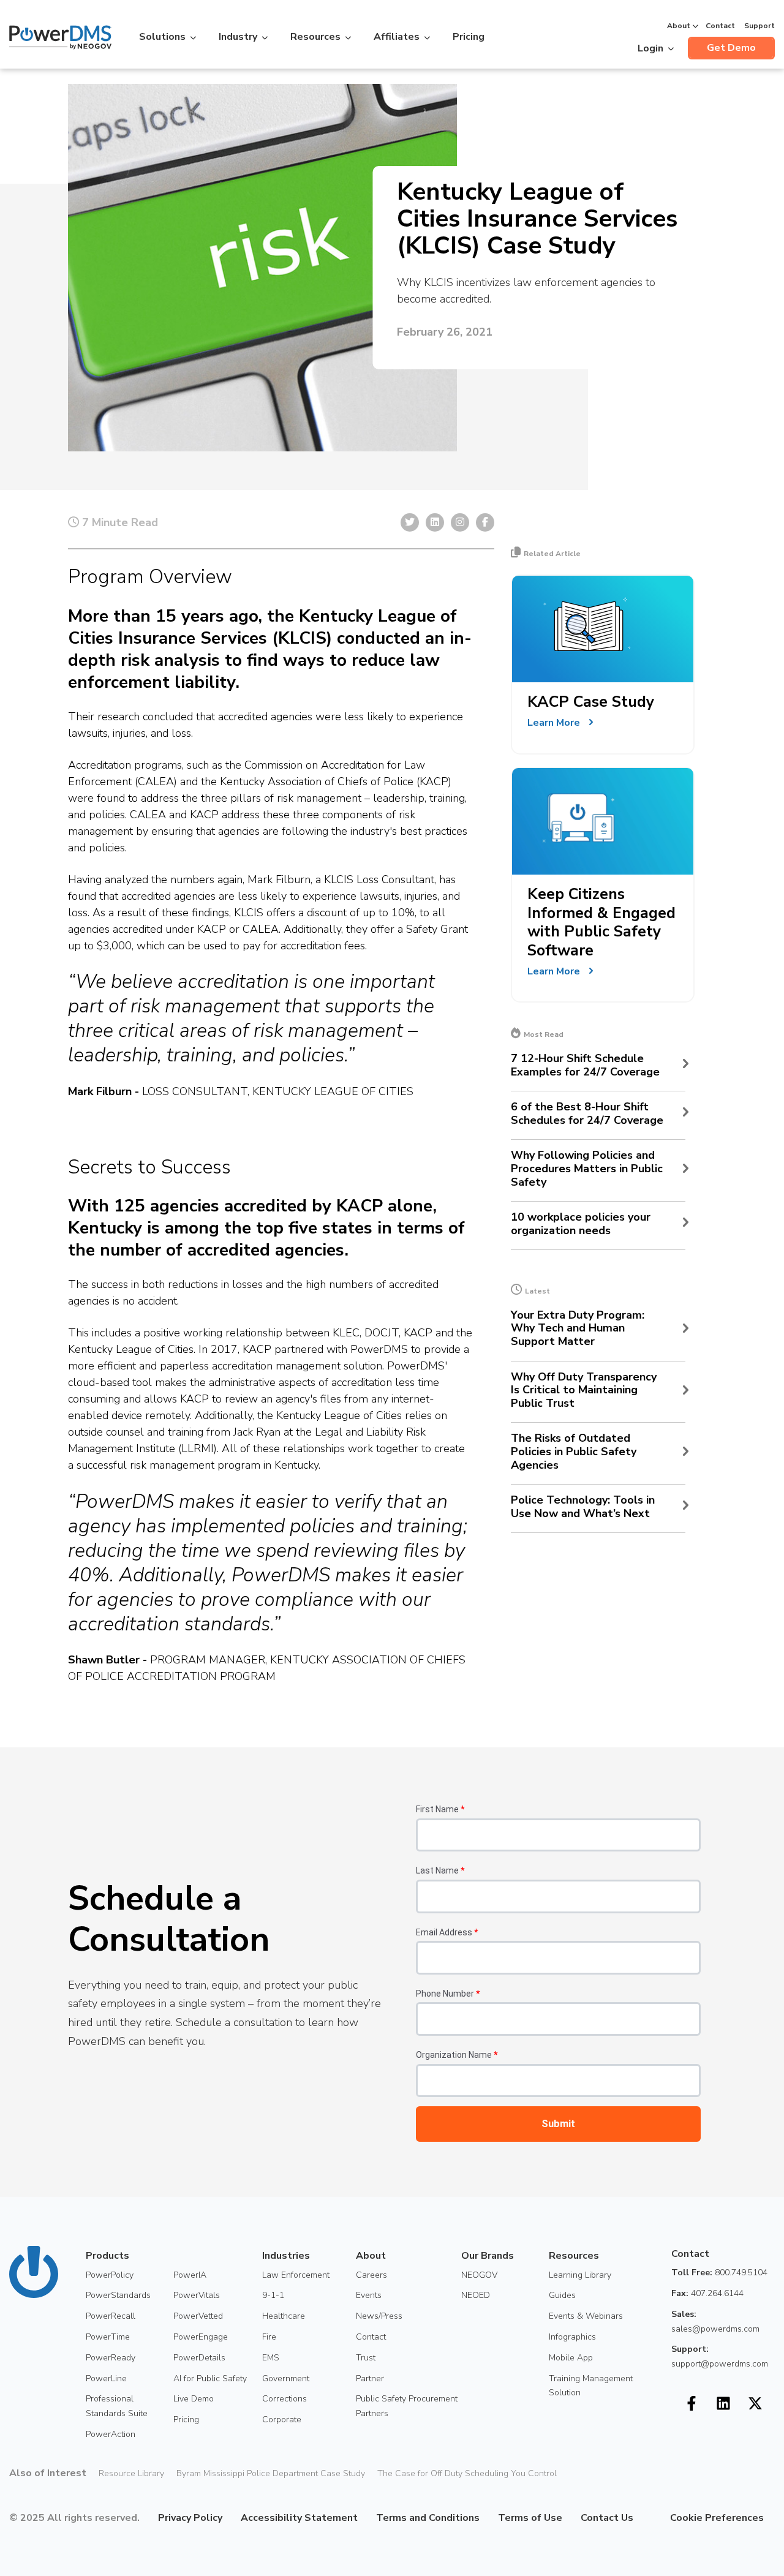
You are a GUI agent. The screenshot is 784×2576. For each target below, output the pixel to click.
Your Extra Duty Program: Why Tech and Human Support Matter (578, 1329)
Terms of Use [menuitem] (530, 2518)
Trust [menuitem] (366, 2358)
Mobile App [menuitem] (571, 2358)
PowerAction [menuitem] (111, 2434)
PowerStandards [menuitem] (118, 2295)
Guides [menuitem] (562, 2295)
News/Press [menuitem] (379, 2316)
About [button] (679, 26)
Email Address (447, 1932)
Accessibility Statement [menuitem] (299, 2518)
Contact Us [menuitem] (607, 2518)
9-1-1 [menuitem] (273, 2295)
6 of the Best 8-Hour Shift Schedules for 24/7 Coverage (587, 1114)
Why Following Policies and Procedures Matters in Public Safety (587, 1169)
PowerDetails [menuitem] (199, 2358)
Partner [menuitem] (370, 2378)
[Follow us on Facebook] (692, 2403)
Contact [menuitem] (371, 2337)
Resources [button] (315, 37)
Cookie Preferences (717, 2518)
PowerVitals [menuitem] (197, 2295)
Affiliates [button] (397, 37)
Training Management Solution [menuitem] (591, 2386)
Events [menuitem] (369, 2295)
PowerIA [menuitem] (190, 2275)
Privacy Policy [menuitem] (190, 2518)
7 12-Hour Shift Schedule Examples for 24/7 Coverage (585, 1065)
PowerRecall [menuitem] (111, 2316)
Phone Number (448, 1994)
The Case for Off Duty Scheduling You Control (467, 2473)
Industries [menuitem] (286, 2256)
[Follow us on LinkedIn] (723, 2403)
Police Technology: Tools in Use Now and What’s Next (583, 1507)
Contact (720, 26)
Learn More (554, 723)
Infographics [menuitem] (572, 2337)
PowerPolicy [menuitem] (110, 2275)
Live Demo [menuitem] (194, 2399)
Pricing (469, 37)
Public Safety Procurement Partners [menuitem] (407, 2406)
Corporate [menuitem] (282, 2420)
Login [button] (650, 48)
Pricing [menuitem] (186, 2420)
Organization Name (457, 2055)
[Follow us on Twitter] (755, 2403)
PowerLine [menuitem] (106, 2378)
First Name (440, 1809)
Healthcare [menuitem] (284, 2316)
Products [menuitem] (107, 2256)
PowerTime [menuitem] (108, 2337)
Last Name (440, 1870)
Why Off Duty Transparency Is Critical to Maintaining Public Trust (584, 1391)
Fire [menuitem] (269, 2337)
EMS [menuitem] (271, 2358)
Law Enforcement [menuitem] (296, 2275)
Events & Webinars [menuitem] (586, 2316)
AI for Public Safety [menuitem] (210, 2378)
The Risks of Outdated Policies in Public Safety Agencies (574, 1452)
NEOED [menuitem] (476, 2295)
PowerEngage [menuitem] (201, 2337)
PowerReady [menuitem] (111, 2358)
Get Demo (731, 48)
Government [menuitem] (286, 2378)
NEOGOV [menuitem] (479, 2275)
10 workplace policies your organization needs (581, 1224)
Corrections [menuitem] (285, 2399)
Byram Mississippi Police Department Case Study (271, 2473)
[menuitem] (643, 2518)
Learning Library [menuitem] (580, 2275)
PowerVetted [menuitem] (198, 2316)
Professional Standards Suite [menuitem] (117, 2406)
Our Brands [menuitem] (488, 2256)
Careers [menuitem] (371, 2275)
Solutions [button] (162, 37)
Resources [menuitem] (574, 2256)
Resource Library (131, 2473)
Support (759, 26)
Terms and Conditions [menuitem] (428, 2518)
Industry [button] (238, 37)
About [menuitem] (371, 2256)
